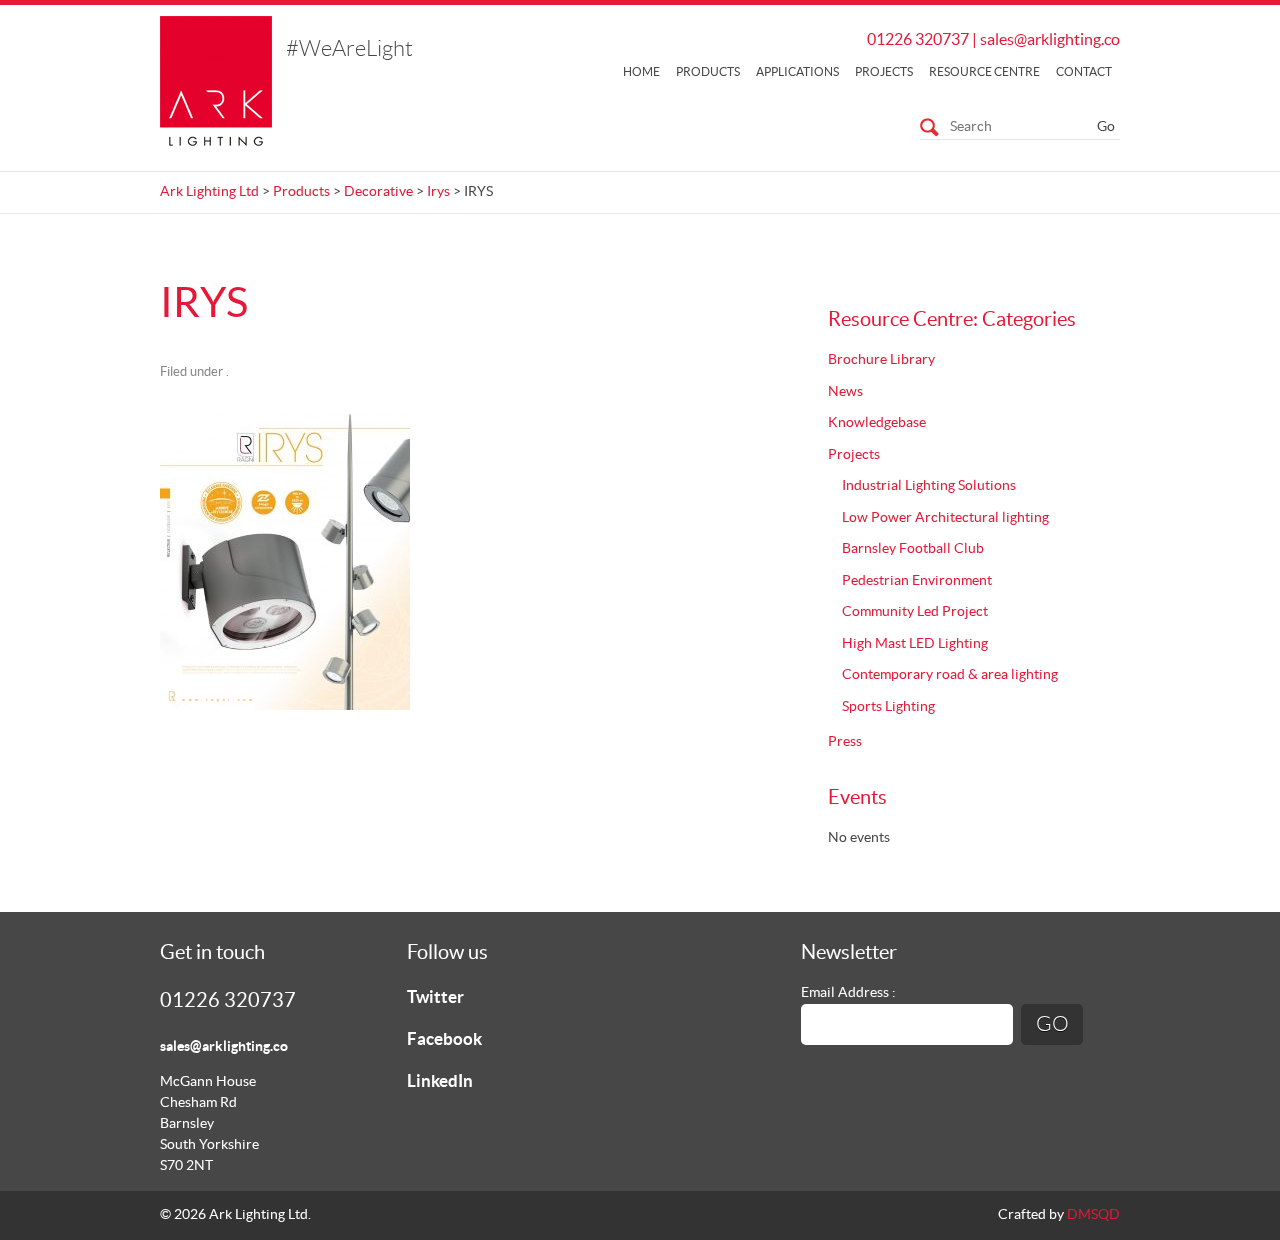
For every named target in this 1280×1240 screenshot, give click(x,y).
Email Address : (848, 993)
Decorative (378, 192)
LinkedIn (440, 1081)
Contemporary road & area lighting (950, 675)
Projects (884, 72)
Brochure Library (881, 360)
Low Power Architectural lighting (945, 518)
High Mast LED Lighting (915, 644)
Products (708, 72)
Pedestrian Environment (917, 581)
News (845, 392)
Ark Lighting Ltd (209, 192)
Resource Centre (984, 72)
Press (845, 742)
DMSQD (1093, 1215)
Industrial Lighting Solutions (929, 486)
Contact (1084, 72)
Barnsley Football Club (913, 549)
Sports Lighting (888, 707)
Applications (797, 72)
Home (641, 72)
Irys (438, 192)
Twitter (435, 997)
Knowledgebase (877, 423)
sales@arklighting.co (1050, 40)
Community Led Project (915, 612)
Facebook (444, 1039)
